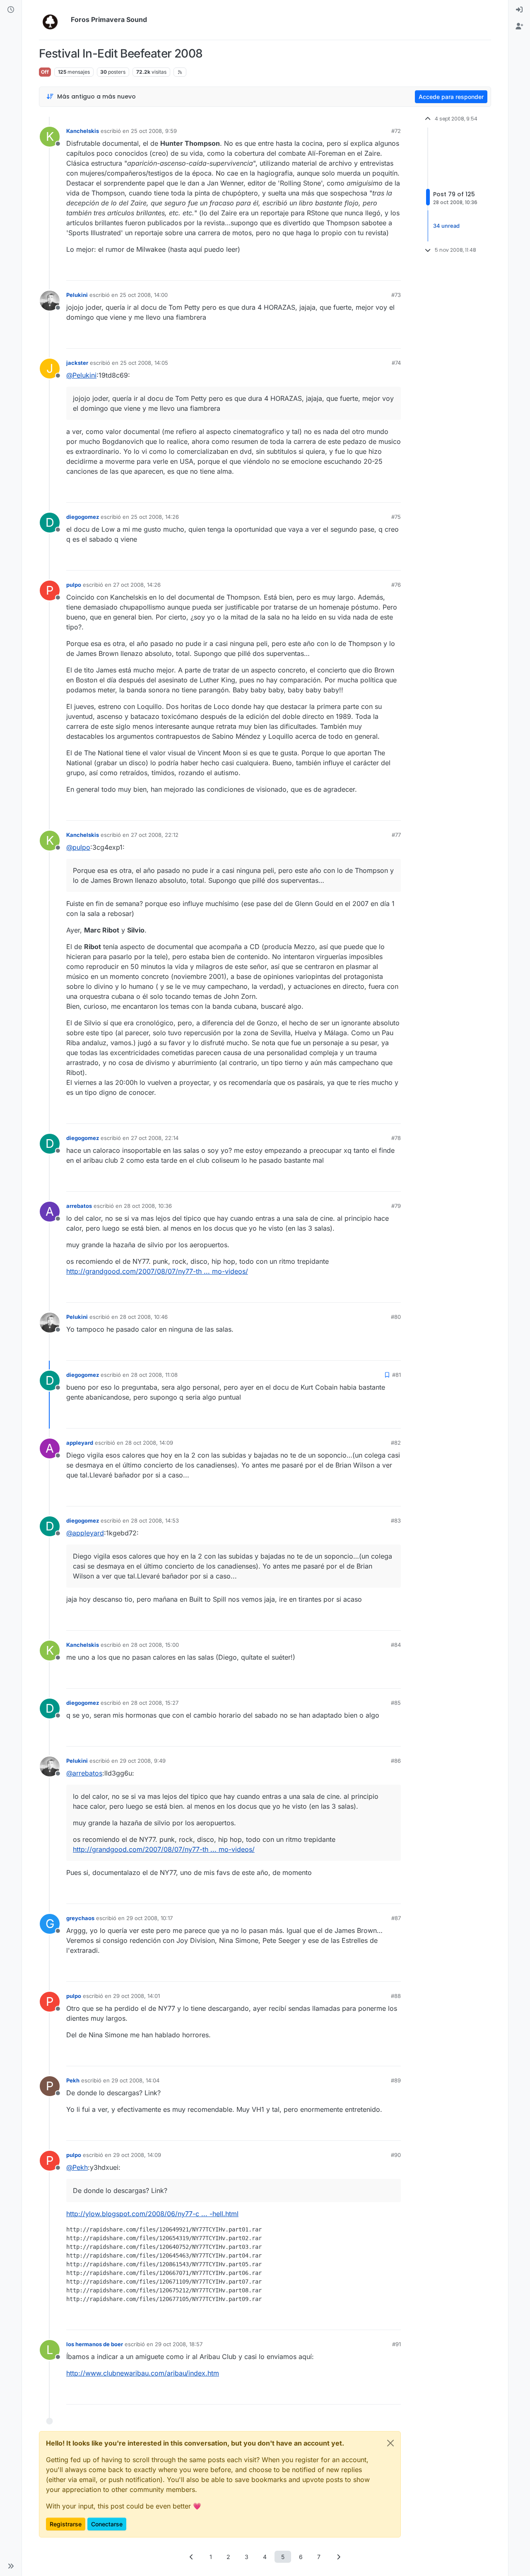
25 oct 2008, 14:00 (144, 295)
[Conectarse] (519, 10)
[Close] (390, 2443)
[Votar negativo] (377, 271)
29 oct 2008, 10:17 (149, 1918)
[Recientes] (11, 10)
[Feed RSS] (180, 72)
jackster (77, 363)
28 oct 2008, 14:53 (155, 1521)
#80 (396, 1317)
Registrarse (66, 2524)
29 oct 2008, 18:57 (179, 2344)
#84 (396, 1645)
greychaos (80, 1918)
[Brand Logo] (53, 20)
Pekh (73, 2080)
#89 (396, 2080)
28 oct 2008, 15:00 (155, 1645)
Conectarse (107, 2524)
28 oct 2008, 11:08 (154, 1375)
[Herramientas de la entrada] (394, 271)
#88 (396, 1996)
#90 (396, 2155)
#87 (396, 1918)
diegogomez (83, 517)
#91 (396, 2344)
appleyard (80, 1443)
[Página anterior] (192, 2557)
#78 (396, 1138)
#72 (396, 131)
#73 (396, 295)
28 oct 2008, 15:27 (155, 1703)
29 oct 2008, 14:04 (135, 2080)
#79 (396, 1206)
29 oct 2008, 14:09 (137, 2155)
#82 (396, 1443)
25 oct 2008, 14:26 (155, 517)
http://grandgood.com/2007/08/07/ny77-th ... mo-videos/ (157, 1271)
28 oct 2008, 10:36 (148, 1206)
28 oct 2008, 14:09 (149, 1443)
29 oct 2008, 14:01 (136, 1996)
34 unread (446, 226)
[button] (11, 2566)
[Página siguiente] (339, 2557)
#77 (396, 835)
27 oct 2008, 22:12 (155, 835)
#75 (396, 517)
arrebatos (79, 1206)
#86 (396, 1761)
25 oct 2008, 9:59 (154, 131)
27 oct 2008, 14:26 (137, 585)
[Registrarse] (519, 27)
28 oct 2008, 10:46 (144, 1317)
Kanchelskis (83, 131)
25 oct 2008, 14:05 (144, 363)
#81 (396, 1375)
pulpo (74, 585)
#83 (396, 1521)
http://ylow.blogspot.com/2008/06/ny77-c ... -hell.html (152, 2214)
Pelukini (77, 295)
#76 (396, 585)
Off (45, 72)
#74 (396, 363)
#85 (396, 1703)
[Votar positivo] (348, 271)
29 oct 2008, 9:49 (143, 1761)
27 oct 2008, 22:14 (155, 1138)
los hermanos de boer (95, 2344)
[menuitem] (519, 10)
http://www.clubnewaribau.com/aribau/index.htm (143, 2373)
